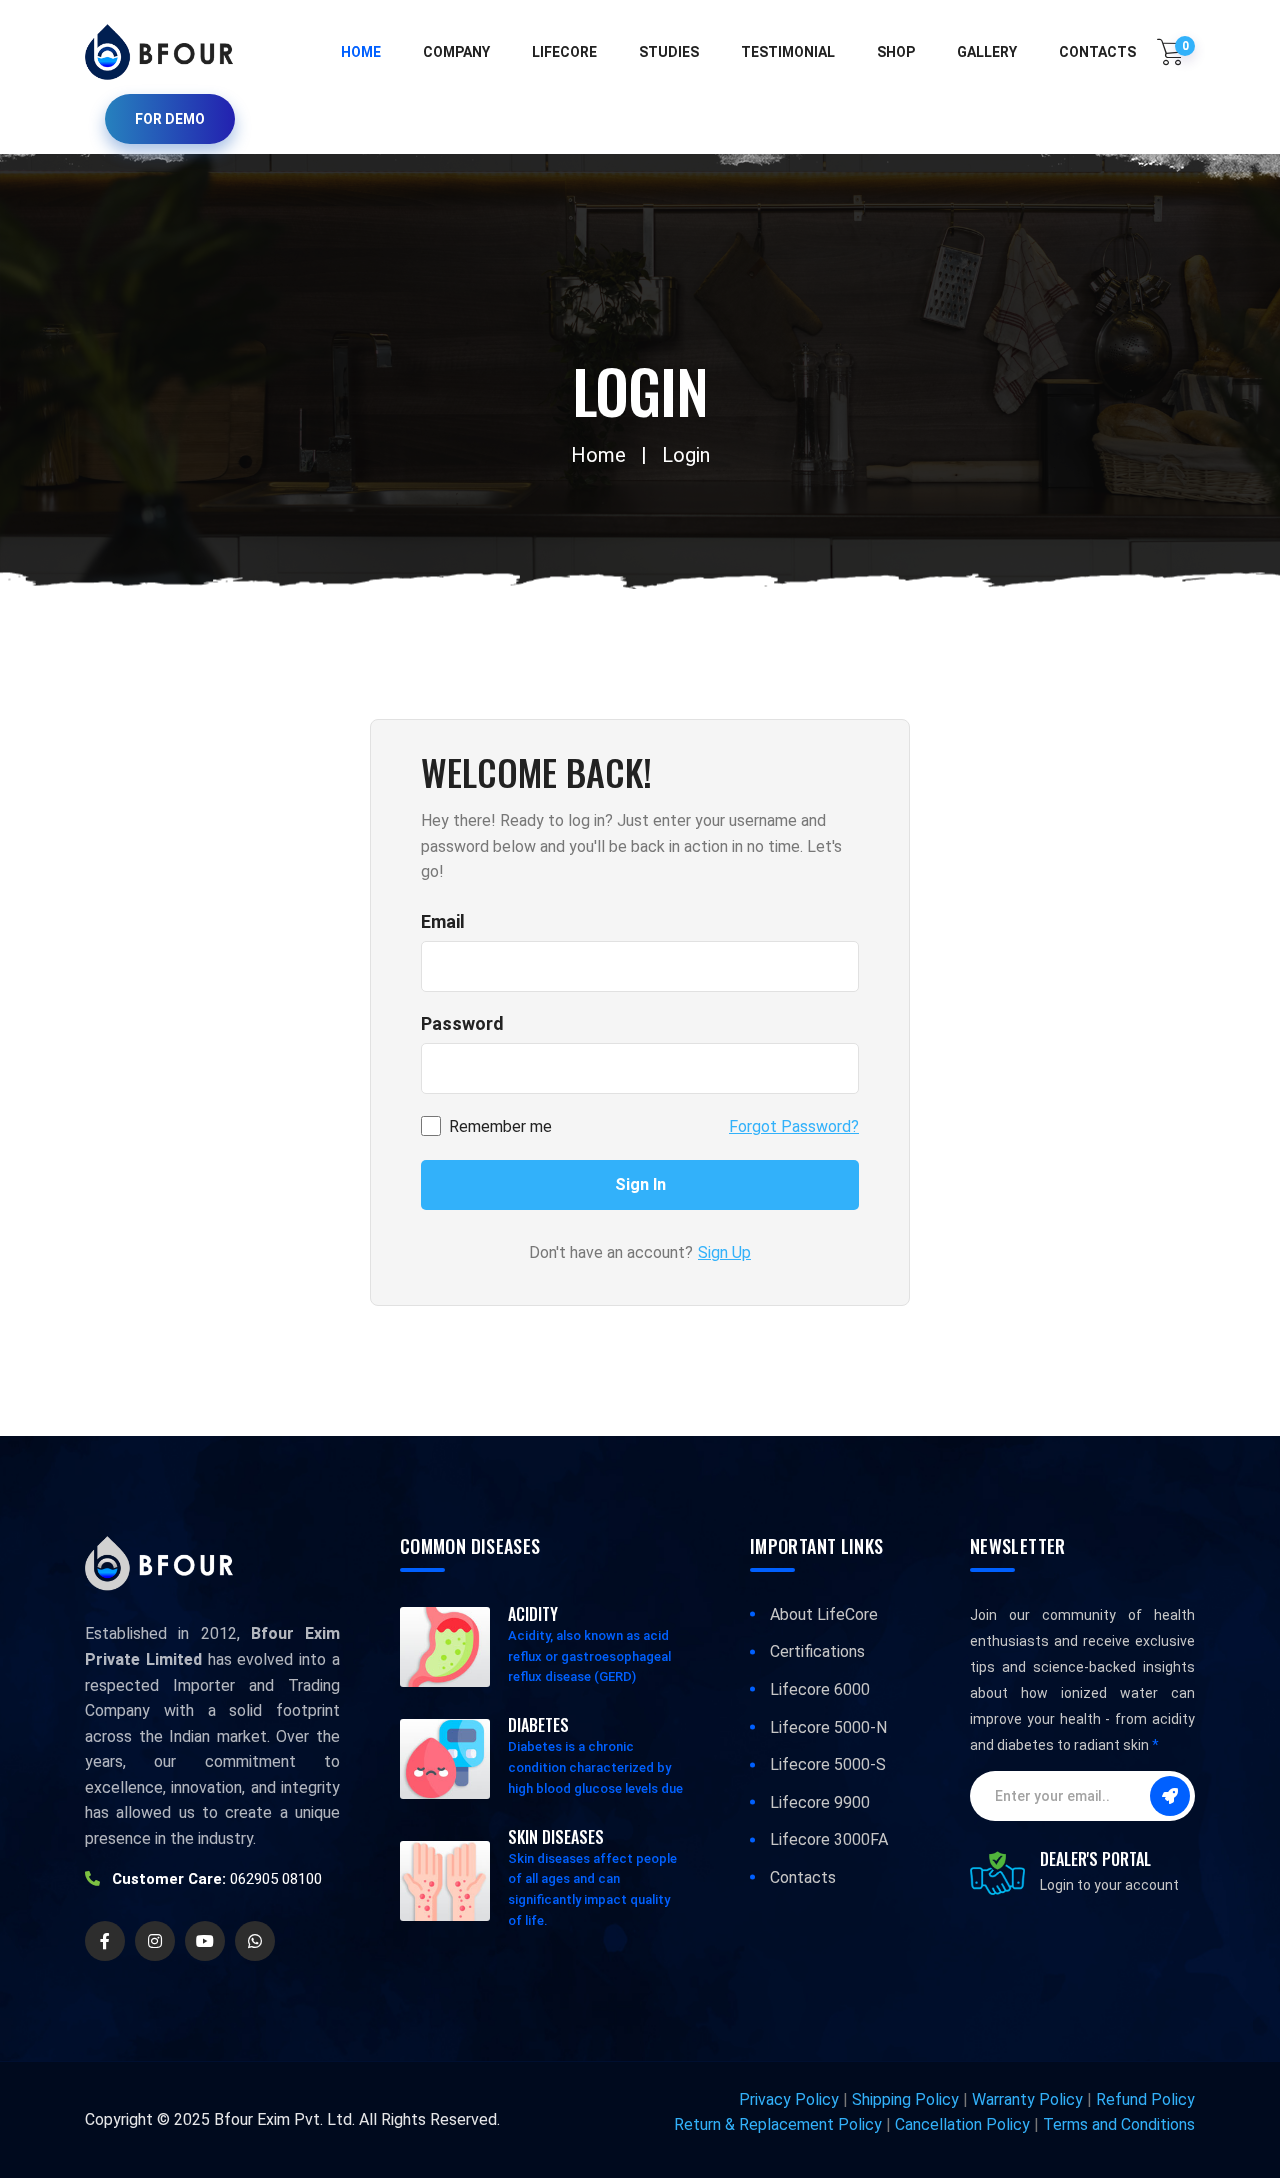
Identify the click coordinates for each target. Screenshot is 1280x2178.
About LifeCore (824, 1614)
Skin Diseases (556, 1837)
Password (462, 1024)
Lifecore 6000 (820, 1689)
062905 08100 (276, 1879)
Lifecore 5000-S (828, 1764)
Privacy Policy (789, 2099)
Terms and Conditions (1119, 2124)
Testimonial (788, 52)
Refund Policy (1145, 2099)
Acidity (533, 1614)
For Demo (170, 119)
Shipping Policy (905, 2099)
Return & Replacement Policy (778, 2124)
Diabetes (538, 1725)
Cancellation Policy (962, 2124)
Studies (669, 52)
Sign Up (724, 1252)
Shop (896, 52)
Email (443, 922)
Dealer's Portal (1095, 1859)
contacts (1097, 52)
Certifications (817, 1651)
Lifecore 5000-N (828, 1727)
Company (456, 52)
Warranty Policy (1027, 2099)
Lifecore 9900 (820, 1802)
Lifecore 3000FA (829, 1839)
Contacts (803, 1877)
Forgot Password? (794, 1126)
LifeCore (564, 52)
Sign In (640, 1184)
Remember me (500, 1126)
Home (361, 52)
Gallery (987, 52)
